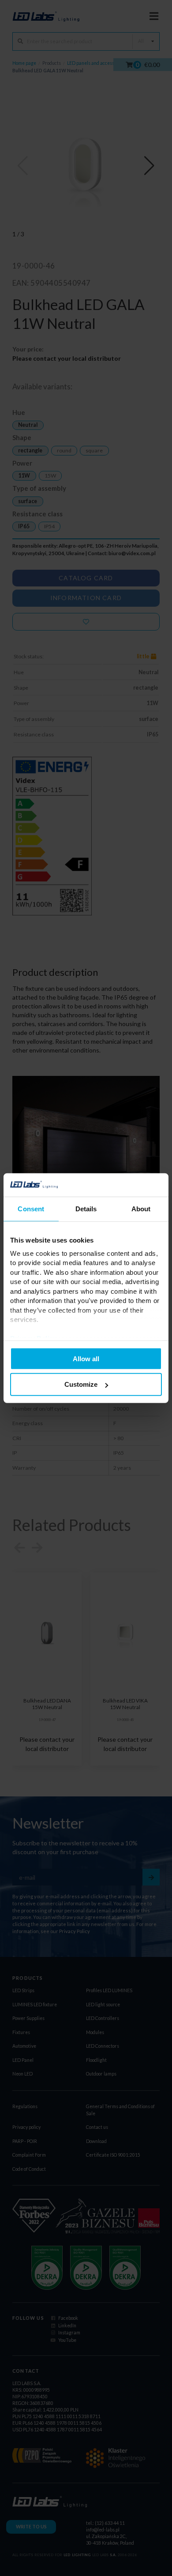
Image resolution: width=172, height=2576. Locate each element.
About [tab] (141, 1208)
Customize (81, 1384)
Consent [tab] (31, 1208)
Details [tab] (86, 1208)
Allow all (86, 1358)
